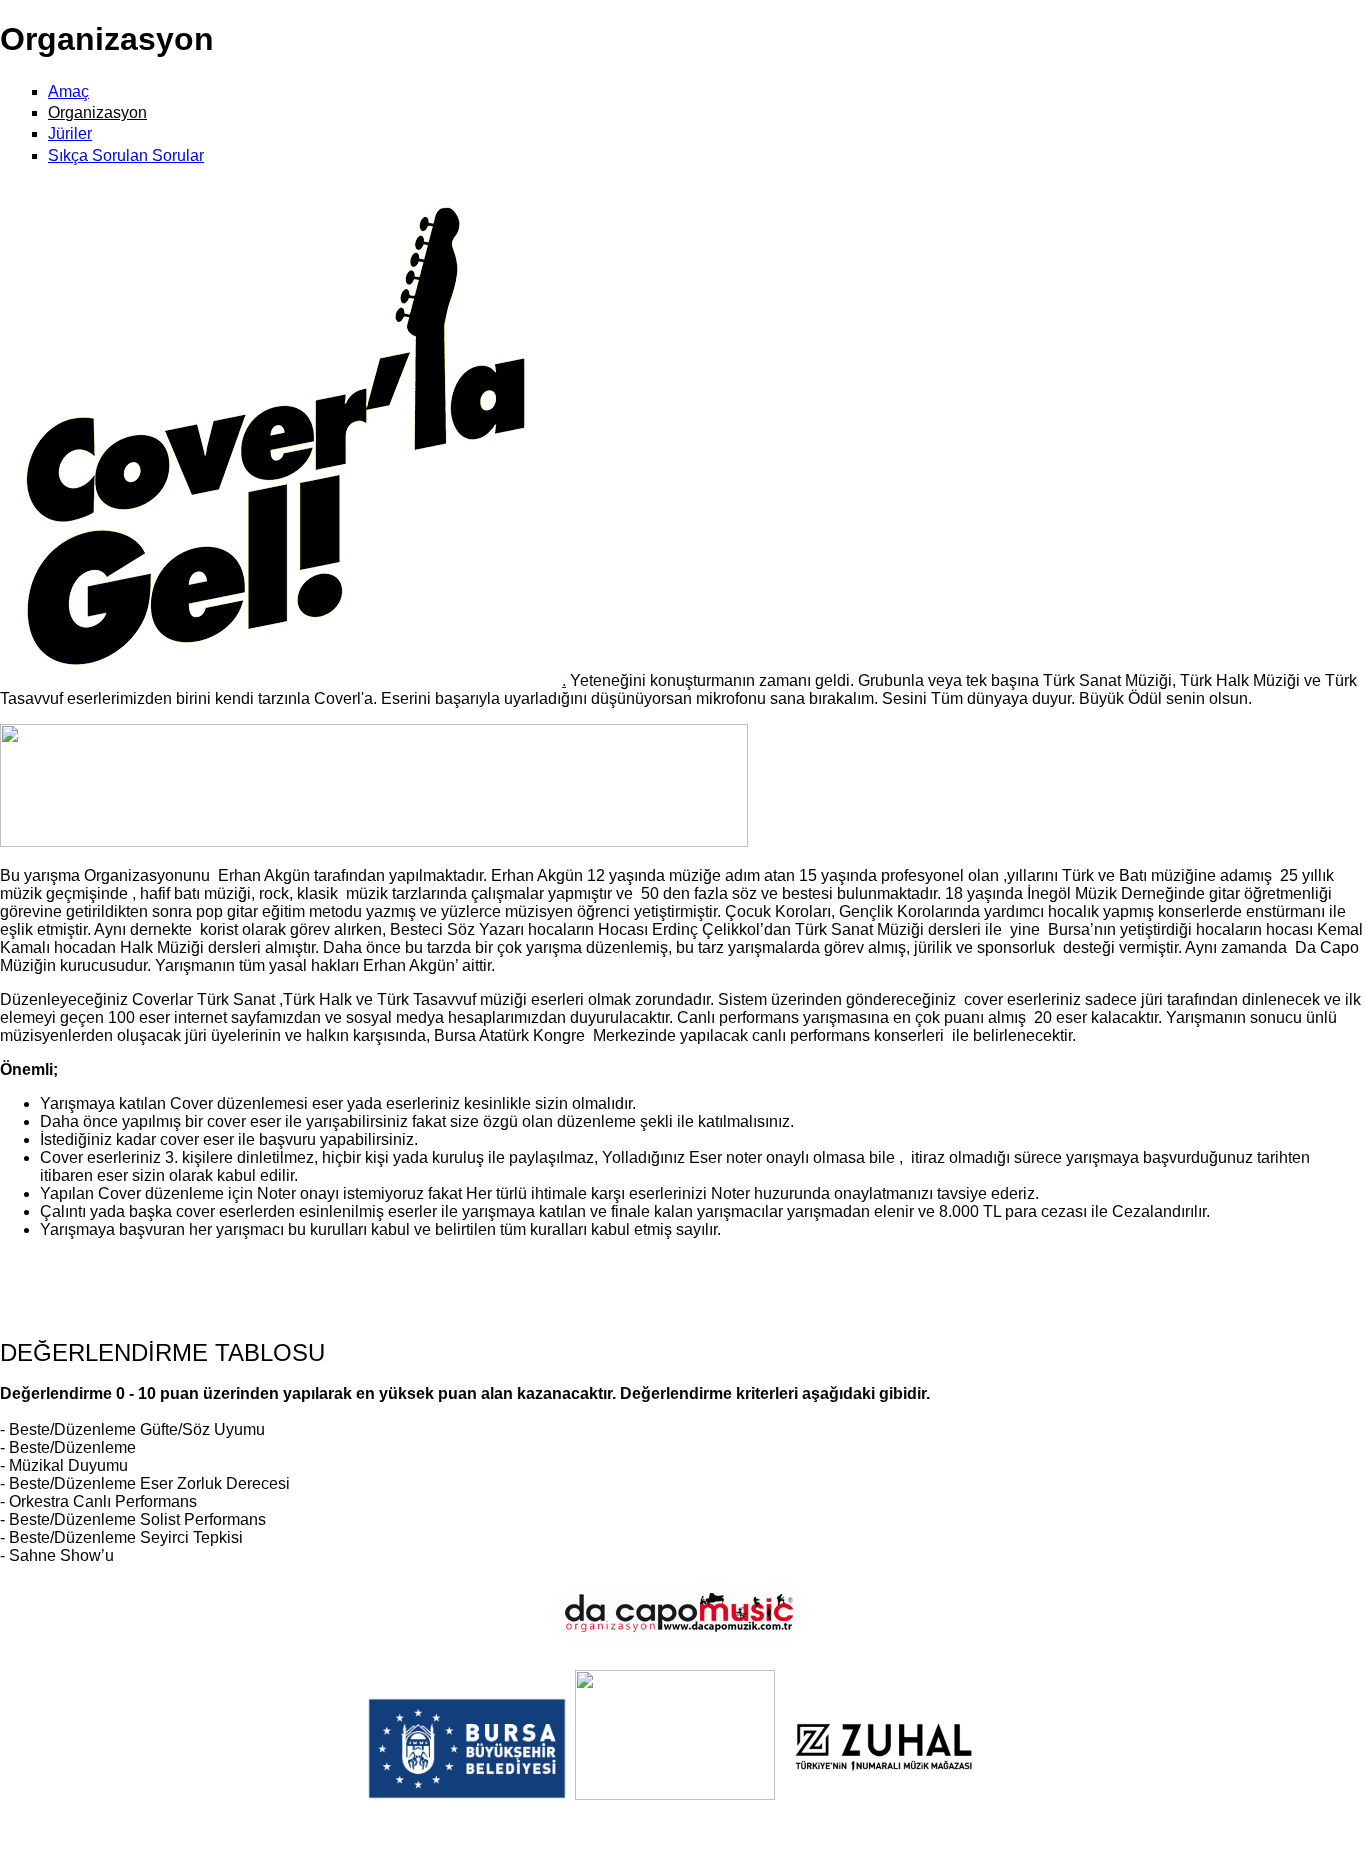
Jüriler (70, 133)
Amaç (68, 91)
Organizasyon (97, 112)
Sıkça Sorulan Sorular (126, 155)
